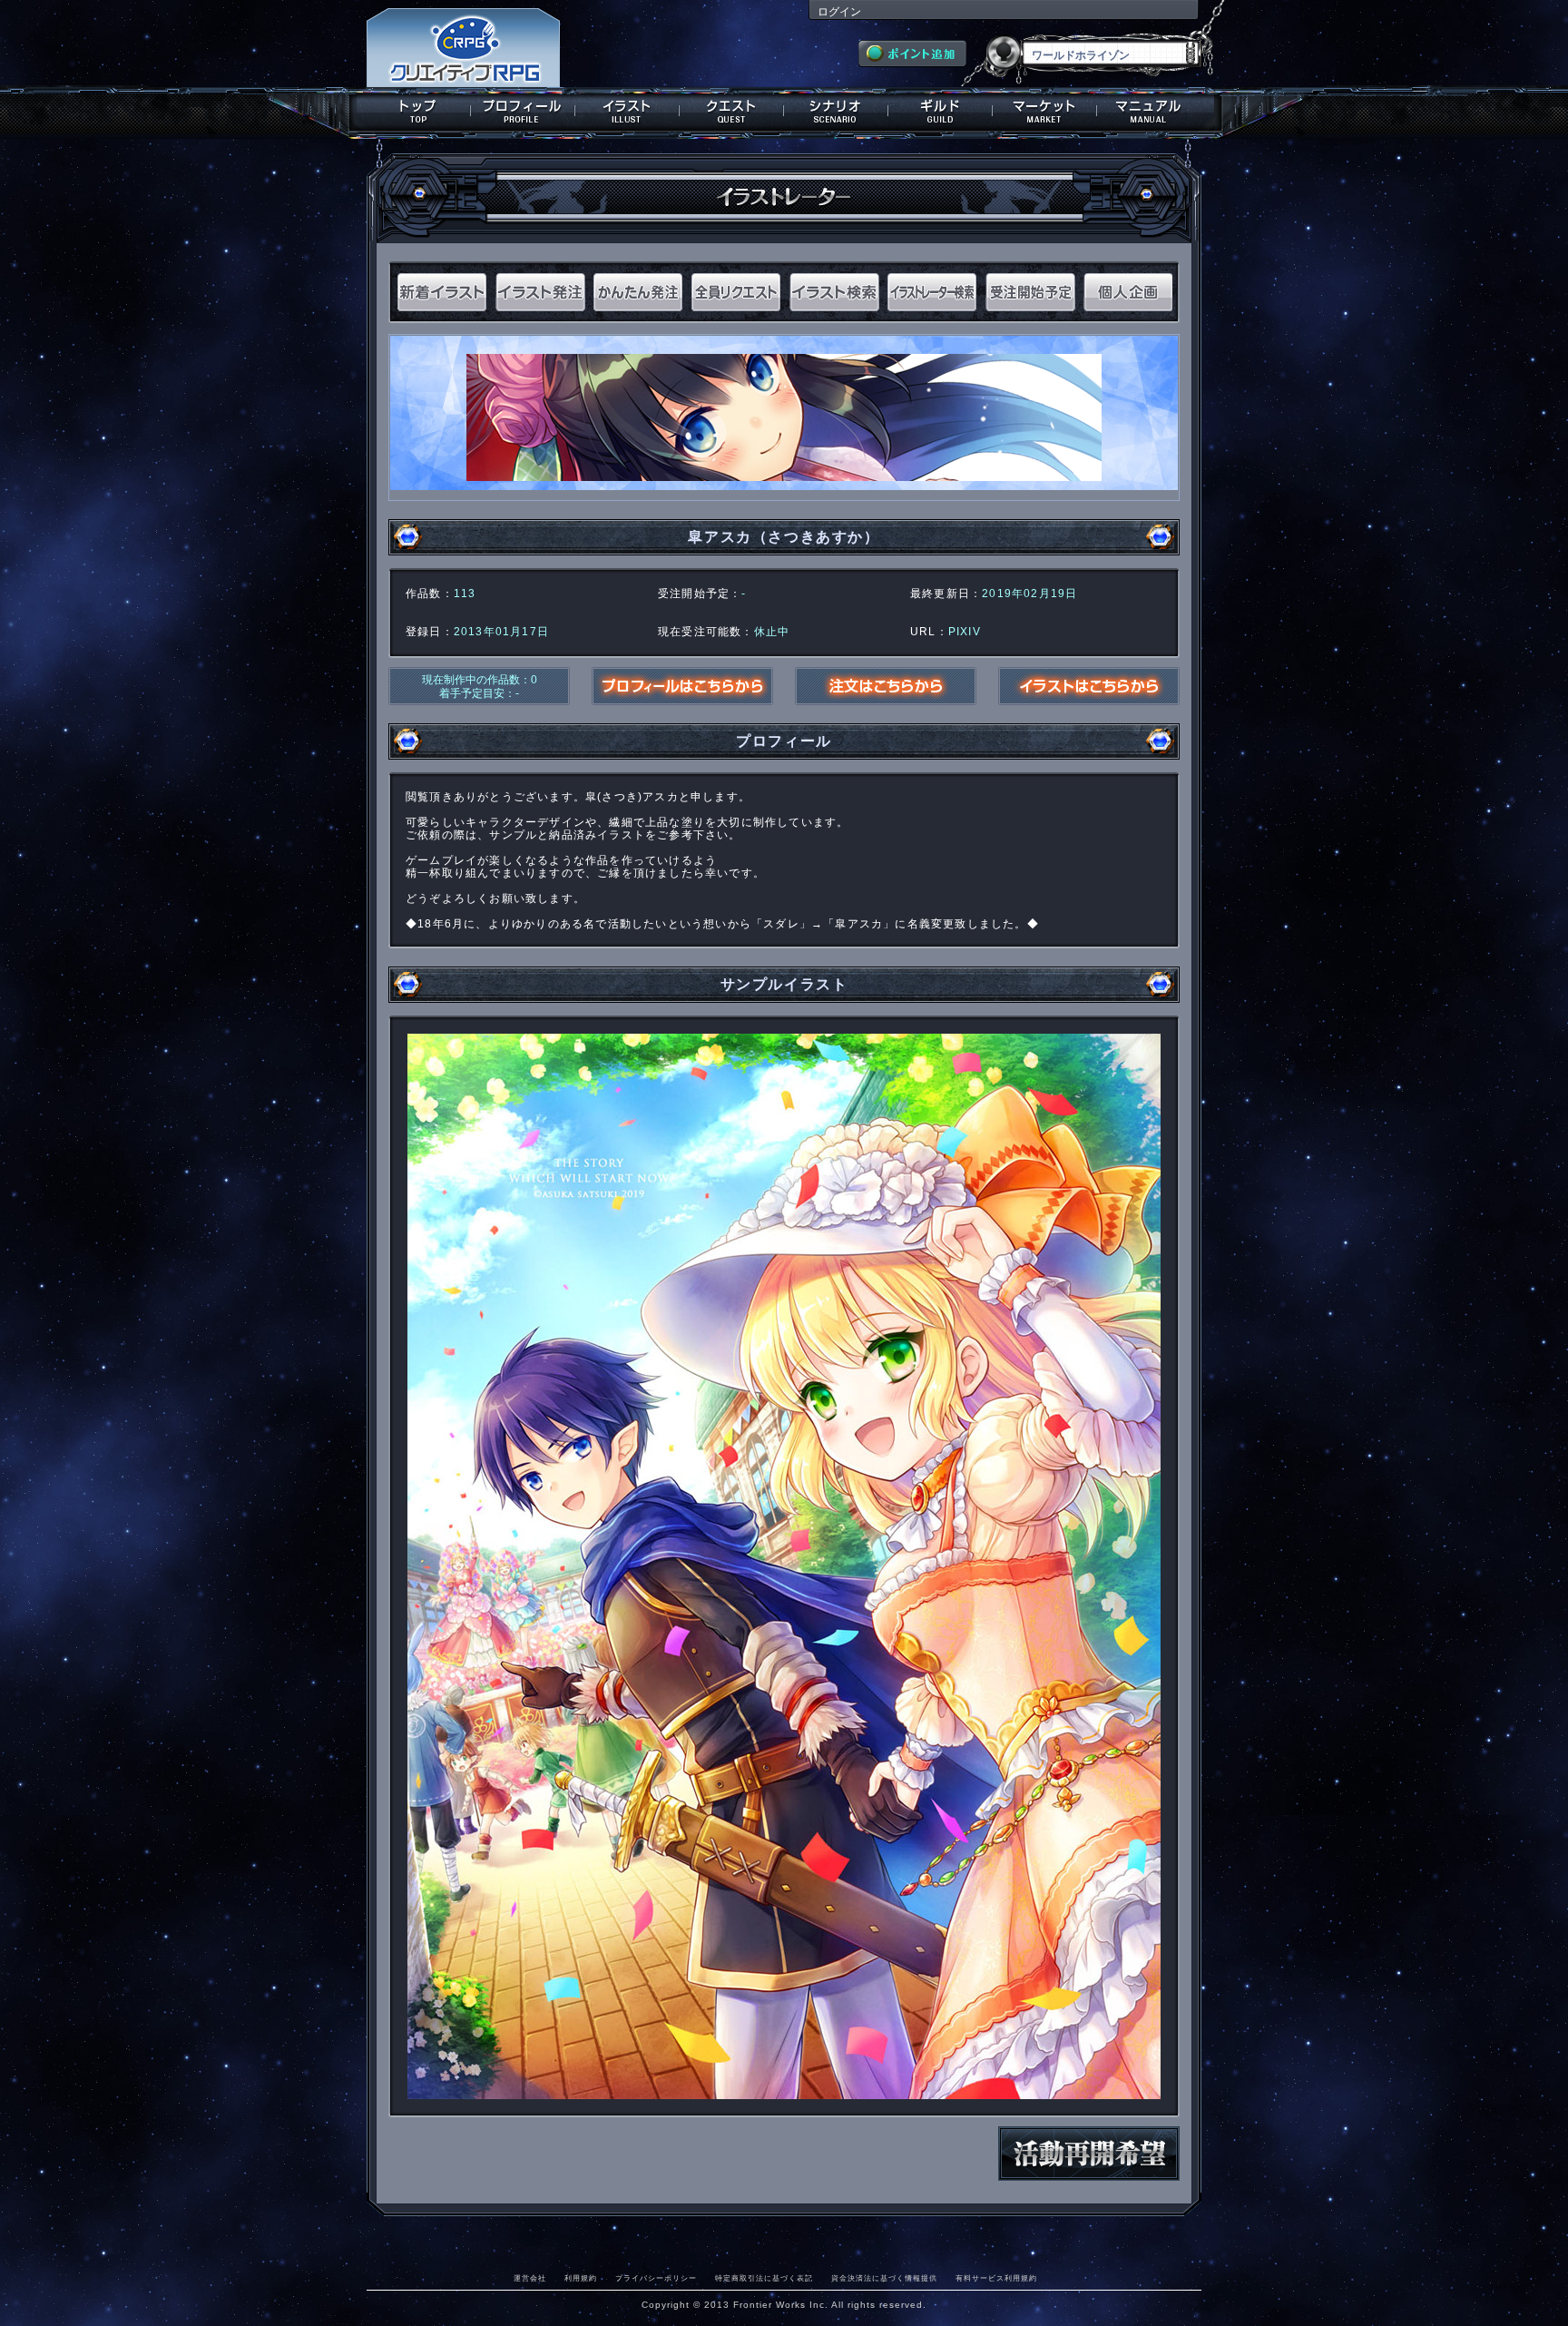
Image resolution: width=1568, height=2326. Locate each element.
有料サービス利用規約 (996, 2278)
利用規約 (581, 2278)
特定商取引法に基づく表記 (764, 2278)
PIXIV (965, 632)
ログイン (839, 12)
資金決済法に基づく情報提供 (884, 2278)
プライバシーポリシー (656, 2278)
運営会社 (530, 2278)
